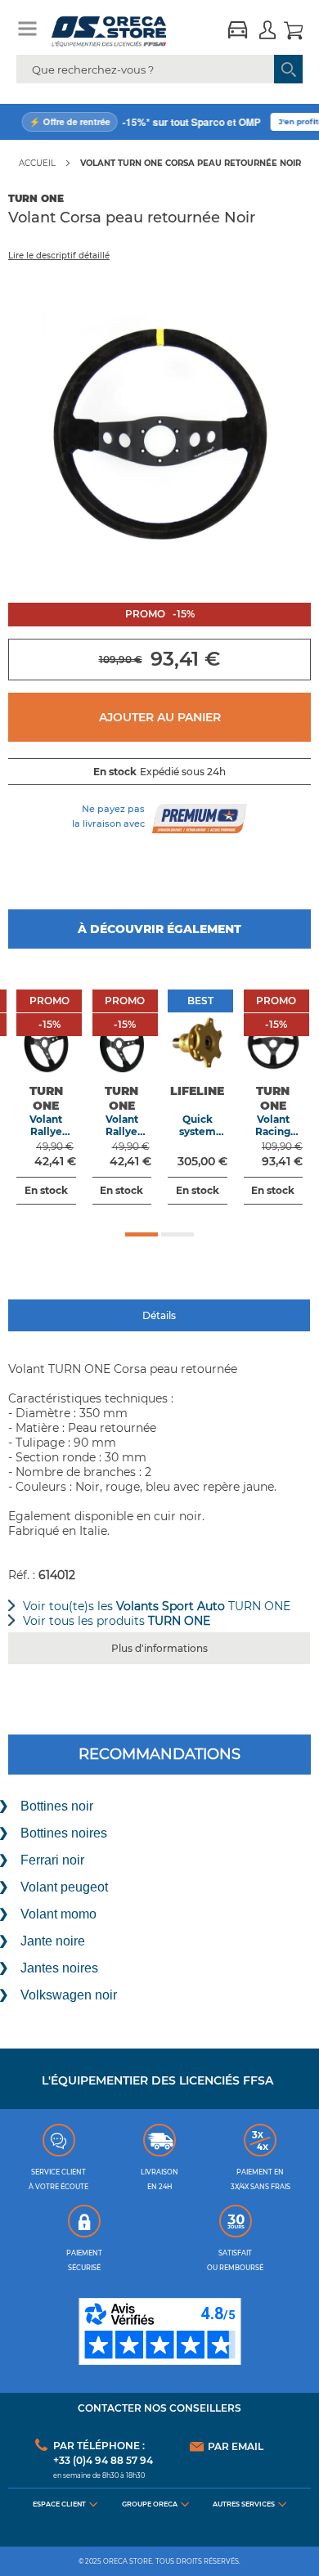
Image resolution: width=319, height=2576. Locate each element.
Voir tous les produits (117, 1621)
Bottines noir (57, 1806)
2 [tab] (177, 1234)
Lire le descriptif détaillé (59, 256)
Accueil (37, 163)
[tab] (159, 1316)
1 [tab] (142, 1234)
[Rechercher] (288, 69)
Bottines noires (64, 1833)
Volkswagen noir (69, 1995)
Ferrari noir (52, 1860)
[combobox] (159, 69)
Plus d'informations (159, 1648)
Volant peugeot (64, 1887)
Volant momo (58, 1914)
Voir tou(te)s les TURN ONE (157, 1606)
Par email (236, 2447)
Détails (159, 1315)
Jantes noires (59, 1968)
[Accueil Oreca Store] (123, 31)
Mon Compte (267, 32)
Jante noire (53, 1941)
